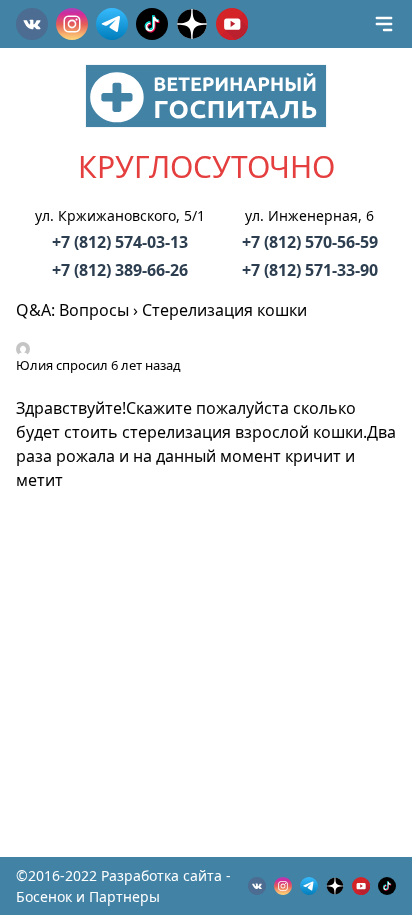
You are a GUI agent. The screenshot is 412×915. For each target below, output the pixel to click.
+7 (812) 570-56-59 (310, 242)
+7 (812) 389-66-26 (120, 270)
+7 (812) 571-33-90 (310, 270)
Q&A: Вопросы (72, 310)
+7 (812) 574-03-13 (120, 242)
